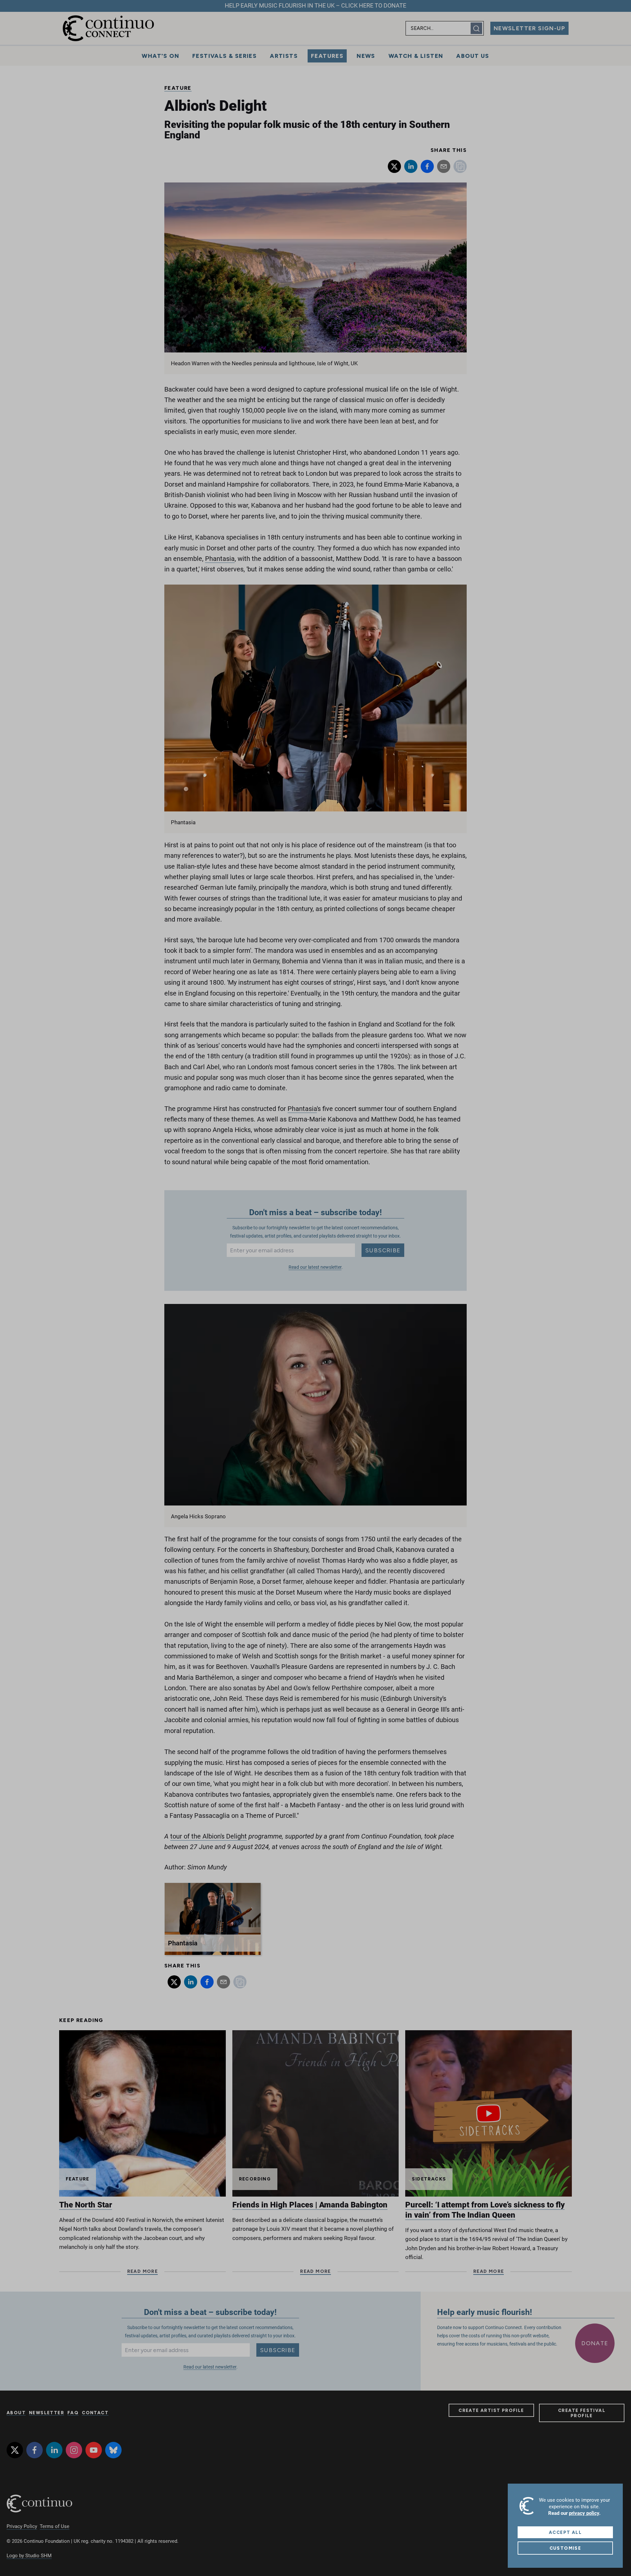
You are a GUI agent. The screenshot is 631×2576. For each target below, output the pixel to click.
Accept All (565, 2532)
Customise (565, 2548)
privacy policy (584, 2513)
